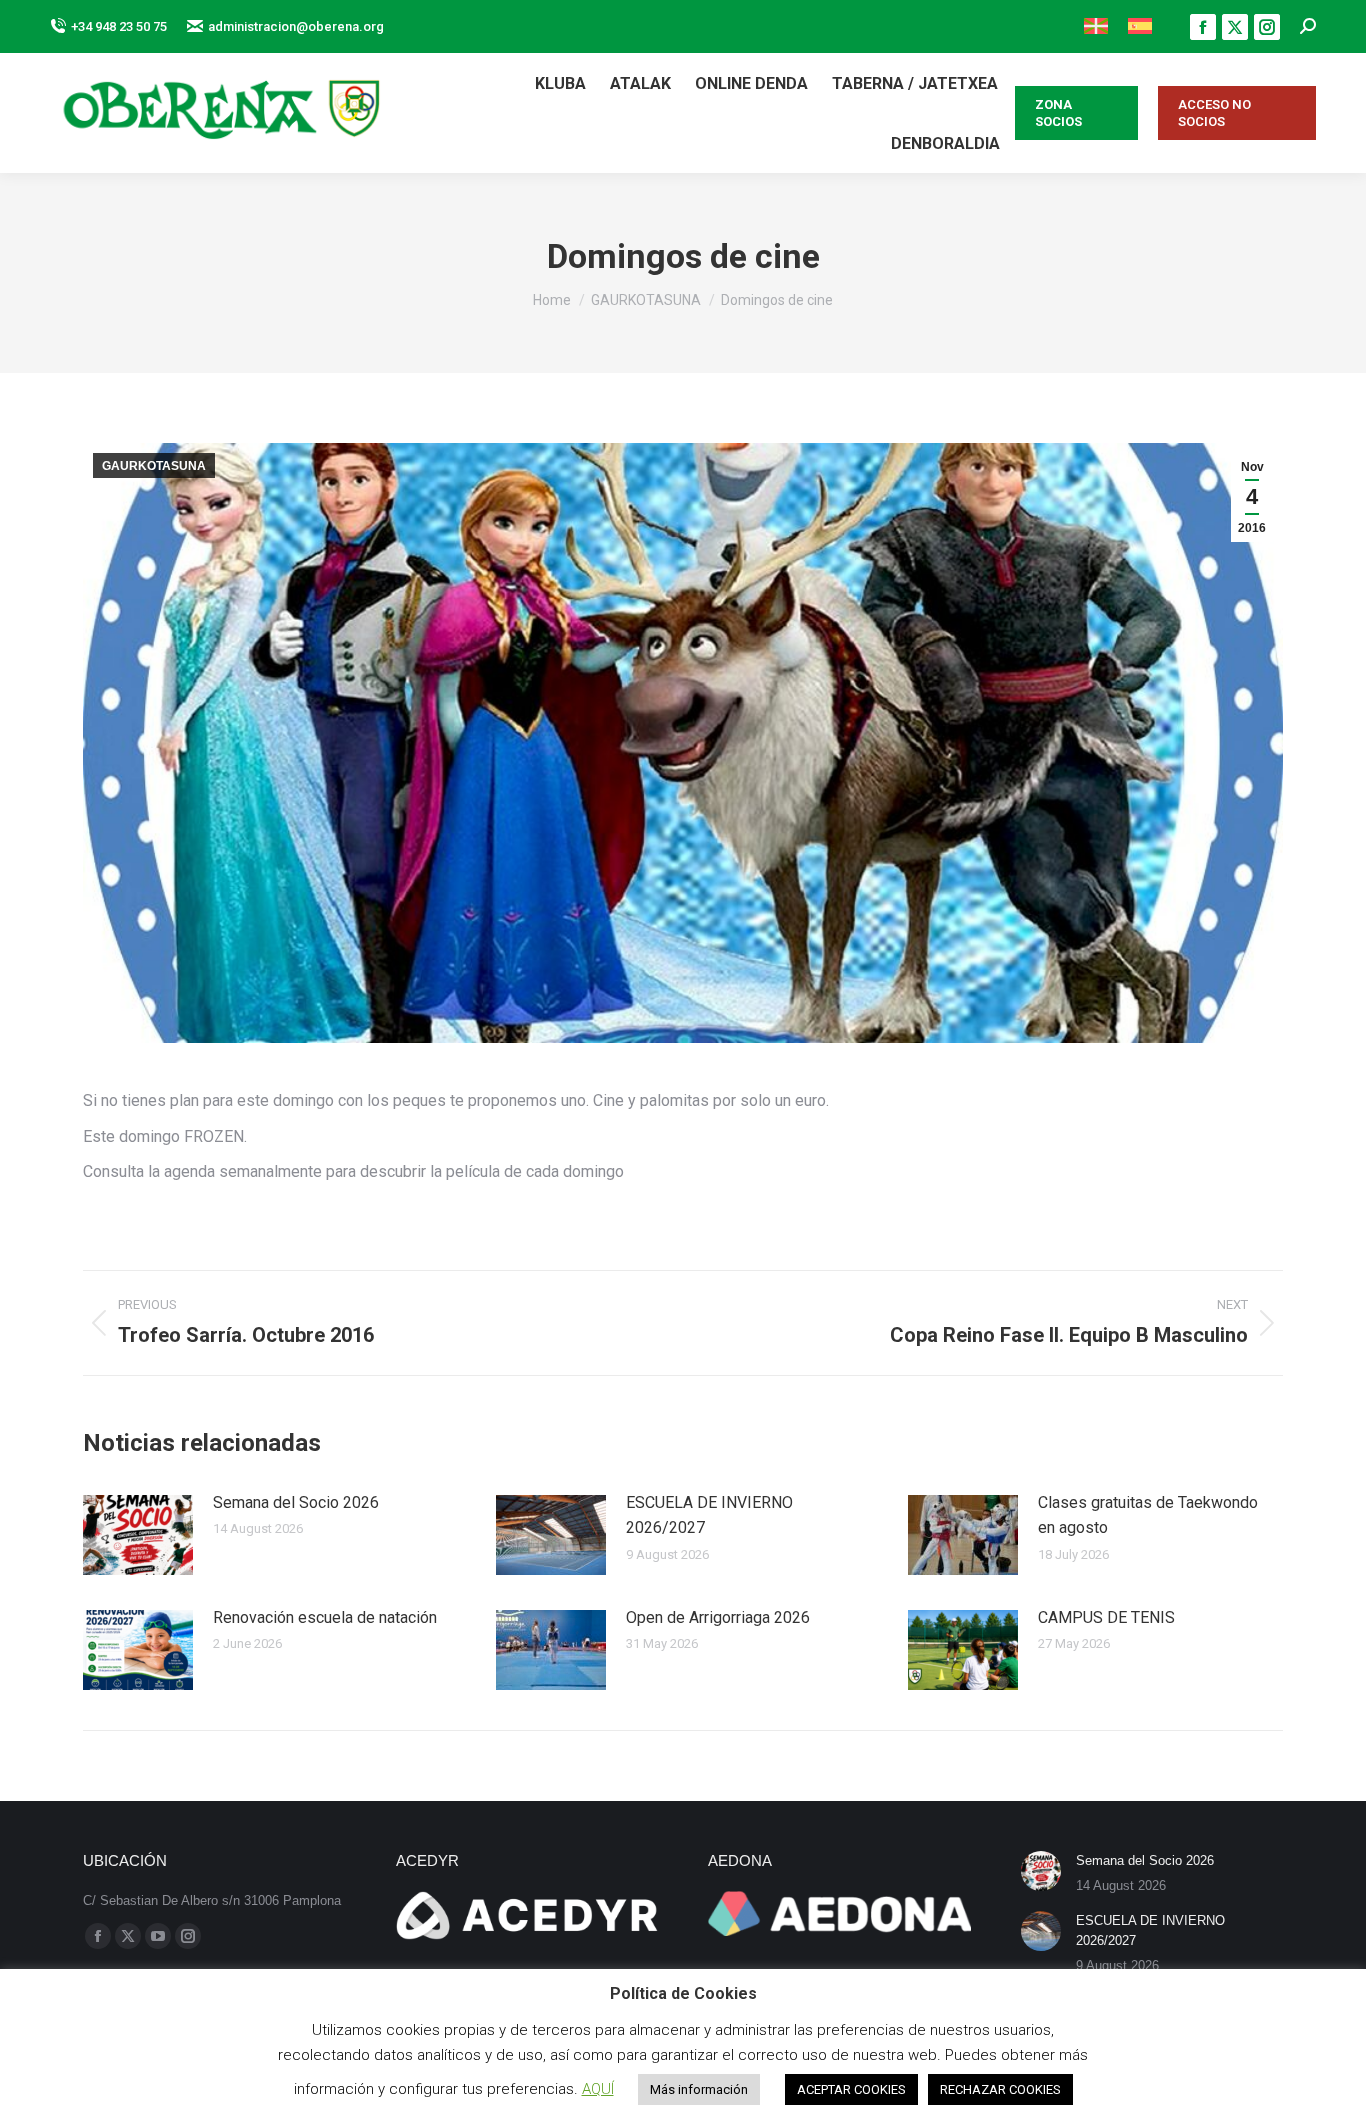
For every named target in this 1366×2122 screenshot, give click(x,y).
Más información (699, 2089)
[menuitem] (1096, 26)
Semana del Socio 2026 (296, 1502)
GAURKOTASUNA (154, 466)
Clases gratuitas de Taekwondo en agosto (1148, 1515)
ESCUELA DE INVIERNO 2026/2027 (709, 1515)
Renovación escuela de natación (325, 1617)
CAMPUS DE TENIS (1106, 1617)
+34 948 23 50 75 (119, 26)
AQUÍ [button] (598, 2089)
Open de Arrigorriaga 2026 (718, 1617)
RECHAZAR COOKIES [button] (1000, 2089)
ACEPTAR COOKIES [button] (851, 2089)
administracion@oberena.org (296, 26)
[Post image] (138, 1535)
